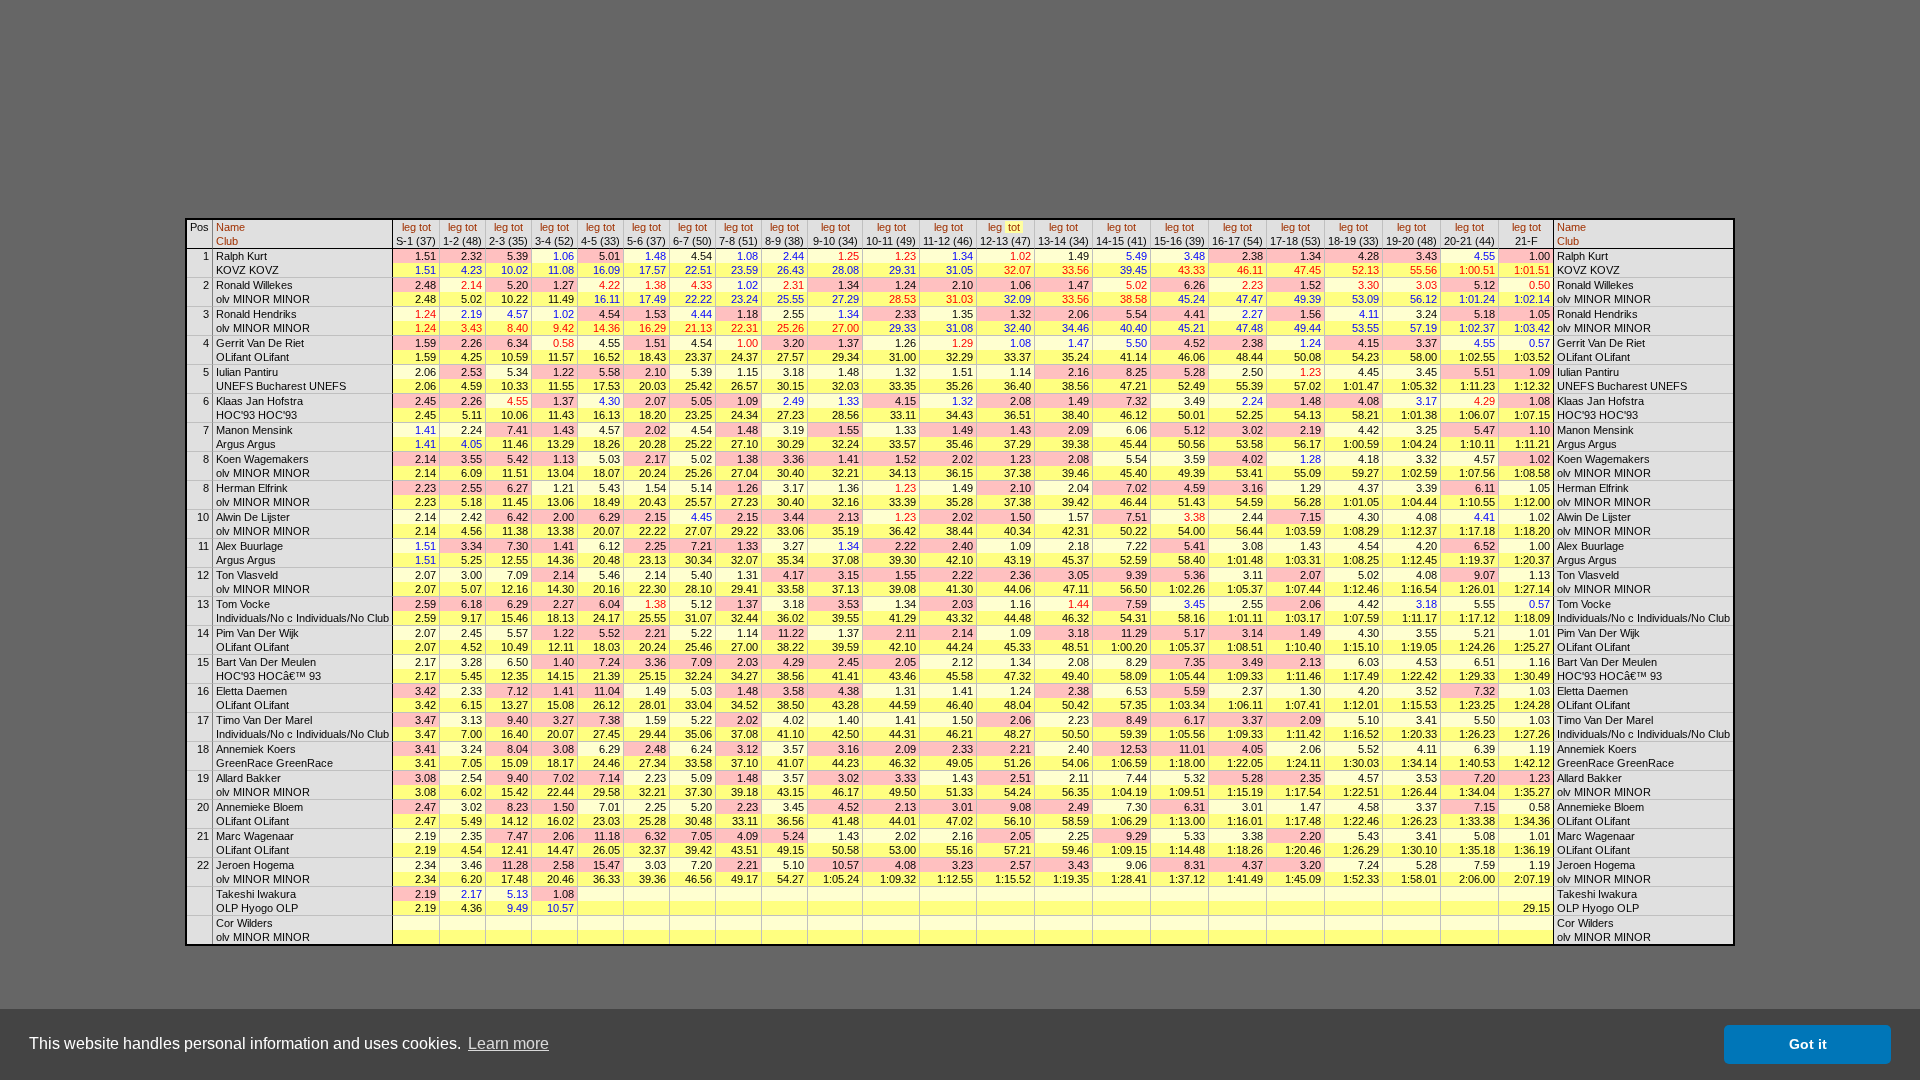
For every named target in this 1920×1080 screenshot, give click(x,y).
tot (425, 227)
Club (227, 241)
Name (230, 227)
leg (409, 227)
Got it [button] (1808, 1044)
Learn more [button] (508, 1043)
